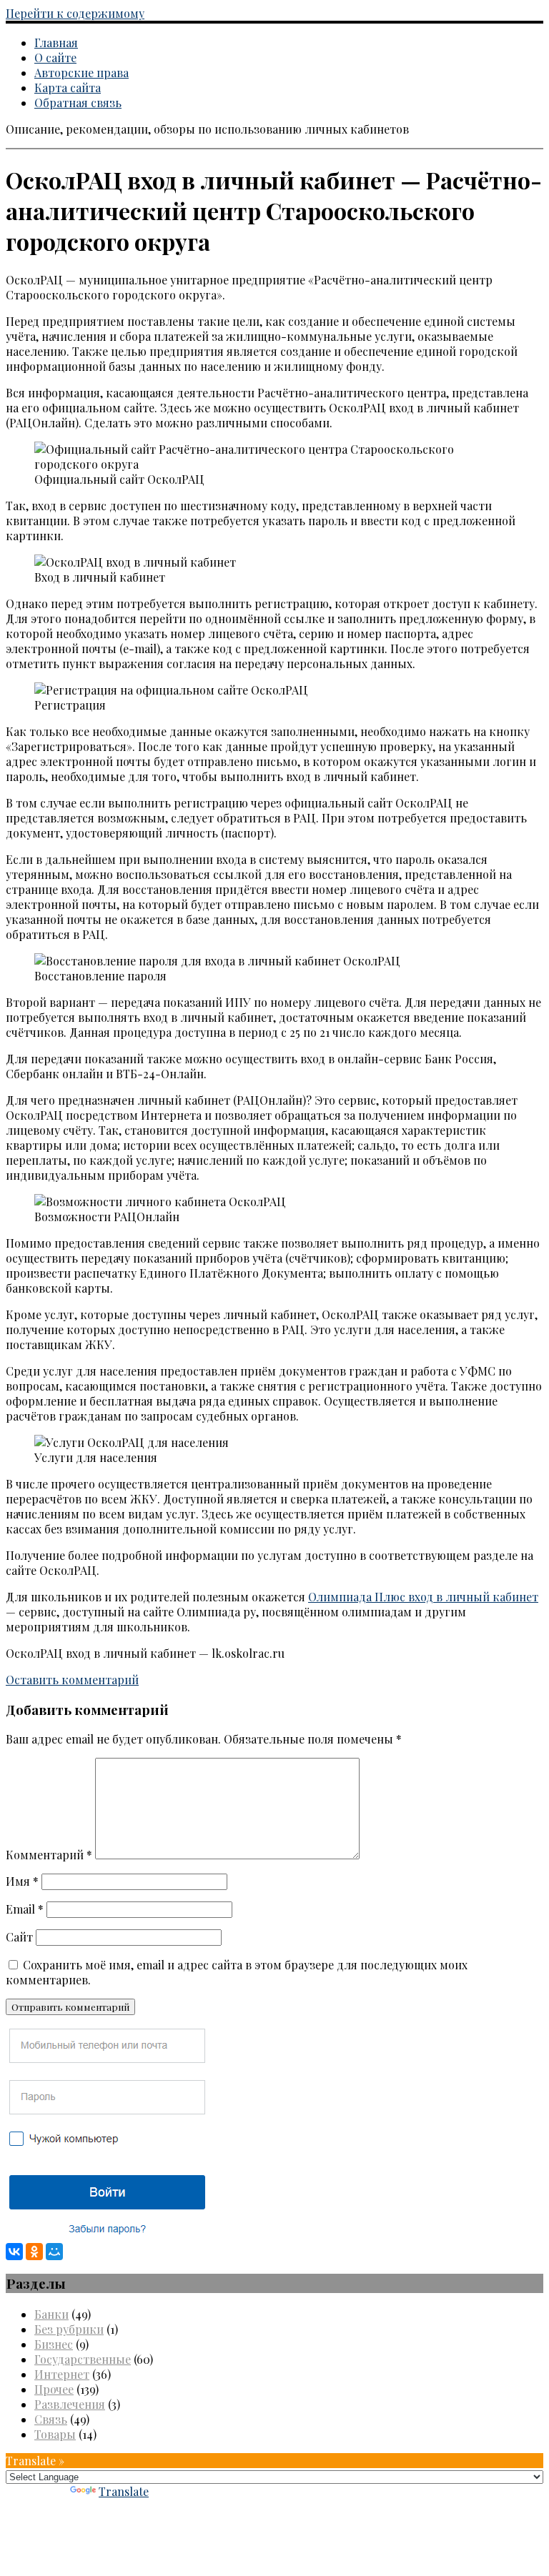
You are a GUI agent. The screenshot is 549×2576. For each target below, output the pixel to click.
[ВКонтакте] (14, 2252)
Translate (124, 2491)
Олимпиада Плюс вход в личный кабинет (423, 1597)
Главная (56, 43)
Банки (51, 2314)
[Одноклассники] (34, 2252)
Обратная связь (78, 103)
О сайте (55, 58)
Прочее (54, 2389)
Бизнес (54, 2344)
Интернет (62, 2374)
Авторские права (81, 73)
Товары (55, 2434)
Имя (22, 1881)
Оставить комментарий (72, 1680)
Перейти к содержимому (75, 13)
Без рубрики (69, 2329)
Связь (51, 2419)
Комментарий (49, 1855)
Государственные (83, 2359)
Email (25, 1909)
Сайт (19, 1937)
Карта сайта (68, 88)
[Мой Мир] (54, 2252)
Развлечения (70, 2404)
